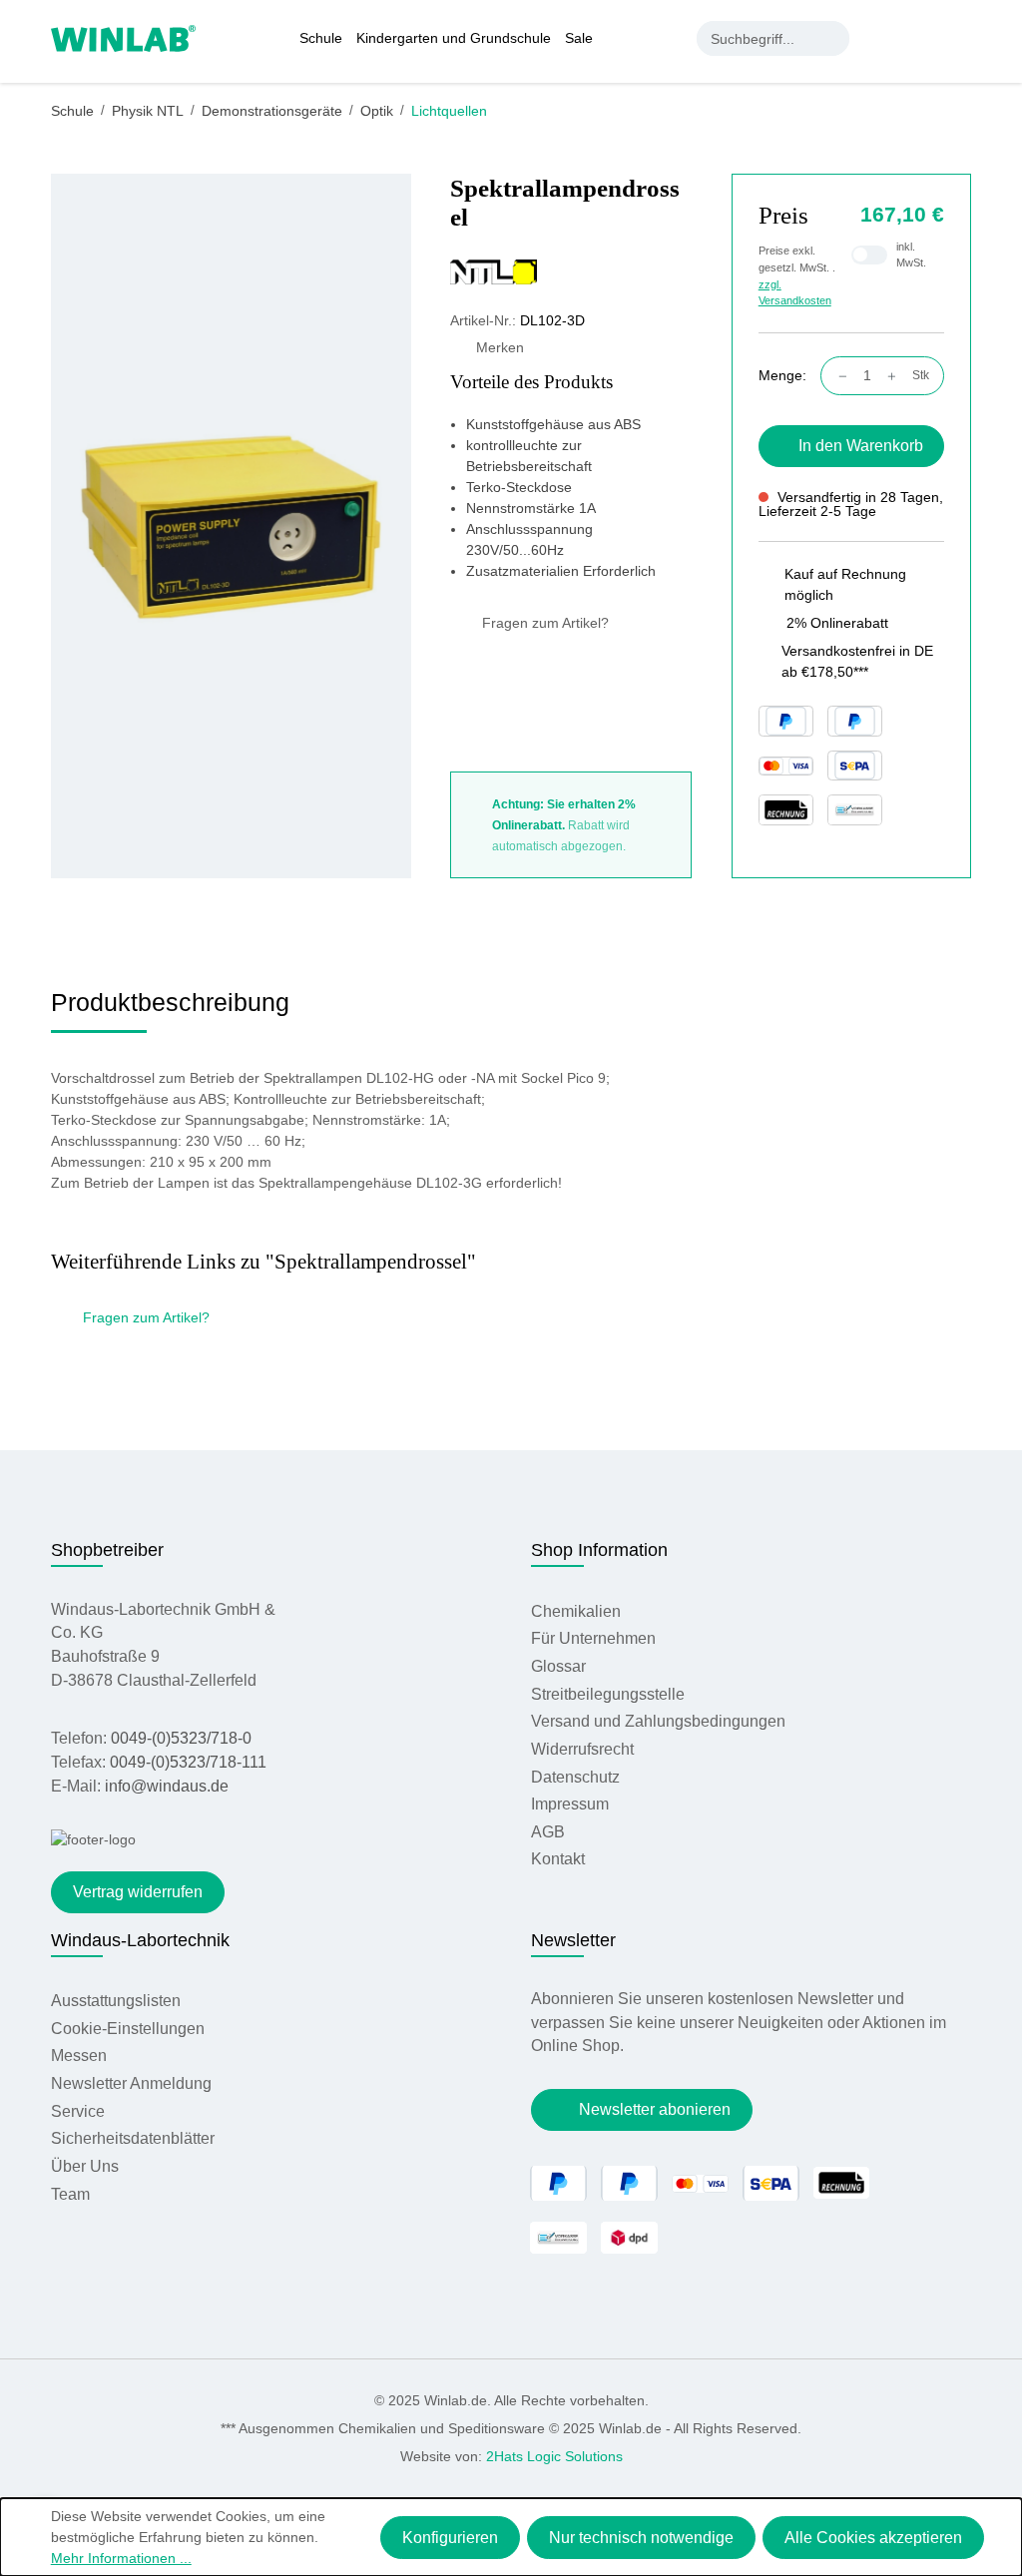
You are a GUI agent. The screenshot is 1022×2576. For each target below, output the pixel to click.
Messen (79, 2056)
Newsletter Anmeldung (131, 2083)
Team (70, 2194)
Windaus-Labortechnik (140, 1940)
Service (78, 2111)
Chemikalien (576, 1611)
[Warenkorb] (960, 38)
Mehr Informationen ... (121, 2558)
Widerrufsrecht (582, 1749)
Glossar (558, 1666)
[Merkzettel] (921, 38)
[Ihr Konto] (880, 38)
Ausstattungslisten (116, 2001)
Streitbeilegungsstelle (608, 1694)
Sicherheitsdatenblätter (133, 2138)
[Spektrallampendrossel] (231, 525)
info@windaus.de (167, 1786)
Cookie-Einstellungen (128, 2029)
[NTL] (571, 271)
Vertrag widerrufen (138, 1892)
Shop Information (599, 1550)
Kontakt (558, 1859)
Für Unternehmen (593, 1638)
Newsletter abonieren (655, 2109)
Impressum (570, 1804)
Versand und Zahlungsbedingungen (658, 1721)
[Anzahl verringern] (838, 376)
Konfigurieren (450, 2538)
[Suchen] (832, 38)
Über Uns (85, 2166)
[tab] (170, 1010)
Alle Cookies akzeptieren (873, 2538)
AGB (548, 1832)
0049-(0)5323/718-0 (181, 1738)
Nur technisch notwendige (641, 2538)
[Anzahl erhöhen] (897, 376)
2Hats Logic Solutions (554, 2456)
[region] (231, 526)
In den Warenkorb (861, 446)
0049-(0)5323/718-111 (188, 1762)
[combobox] (756, 38)
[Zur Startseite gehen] (123, 37)
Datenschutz (575, 1777)
